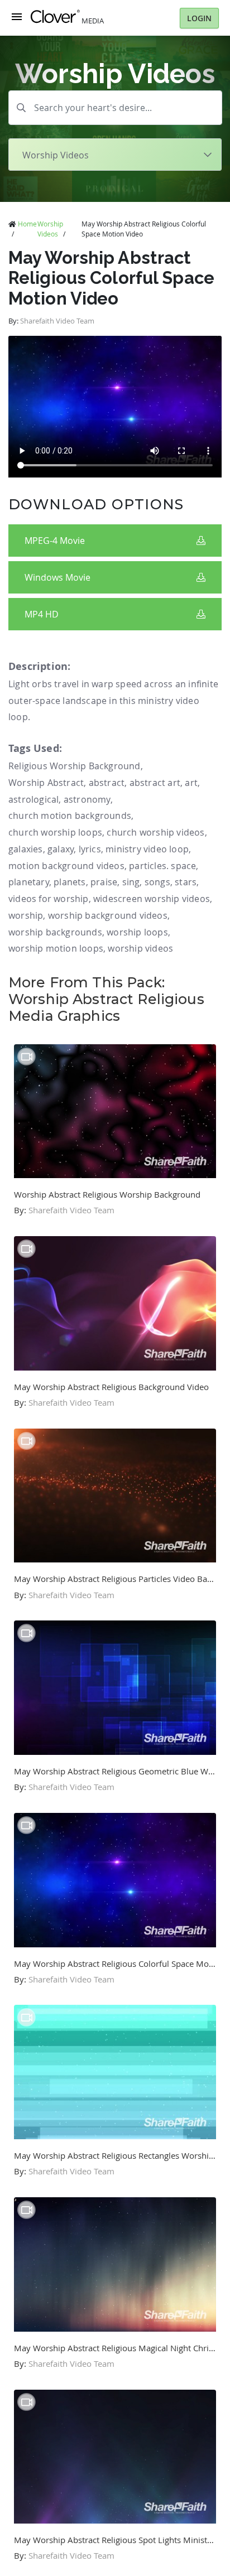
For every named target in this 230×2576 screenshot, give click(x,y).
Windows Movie (57, 577)
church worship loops (55, 832)
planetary (29, 882)
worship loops (137, 932)
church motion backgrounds (70, 816)
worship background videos (108, 915)
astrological (33, 799)
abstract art (155, 783)
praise (104, 882)
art (191, 783)
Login (199, 18)
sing (131, 882)
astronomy (87, 799)
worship (26, 915)
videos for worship (49, 899)
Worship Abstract (46, 783)
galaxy (61, 849)
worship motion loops (56, 948)
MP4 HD (42, 614)
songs (157, 882)
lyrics (90, 849)
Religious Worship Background (75, 766)
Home (27, 224)
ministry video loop (147, 849)
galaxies (26, 849)
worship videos (140, 948)
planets (70, 882)
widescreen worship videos (152, 899)
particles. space (162, 866)
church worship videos (155, 832)
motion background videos (66, 866)
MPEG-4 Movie (55, 541)
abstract (107, 783)
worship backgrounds (55, 932)
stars (186, 882)
